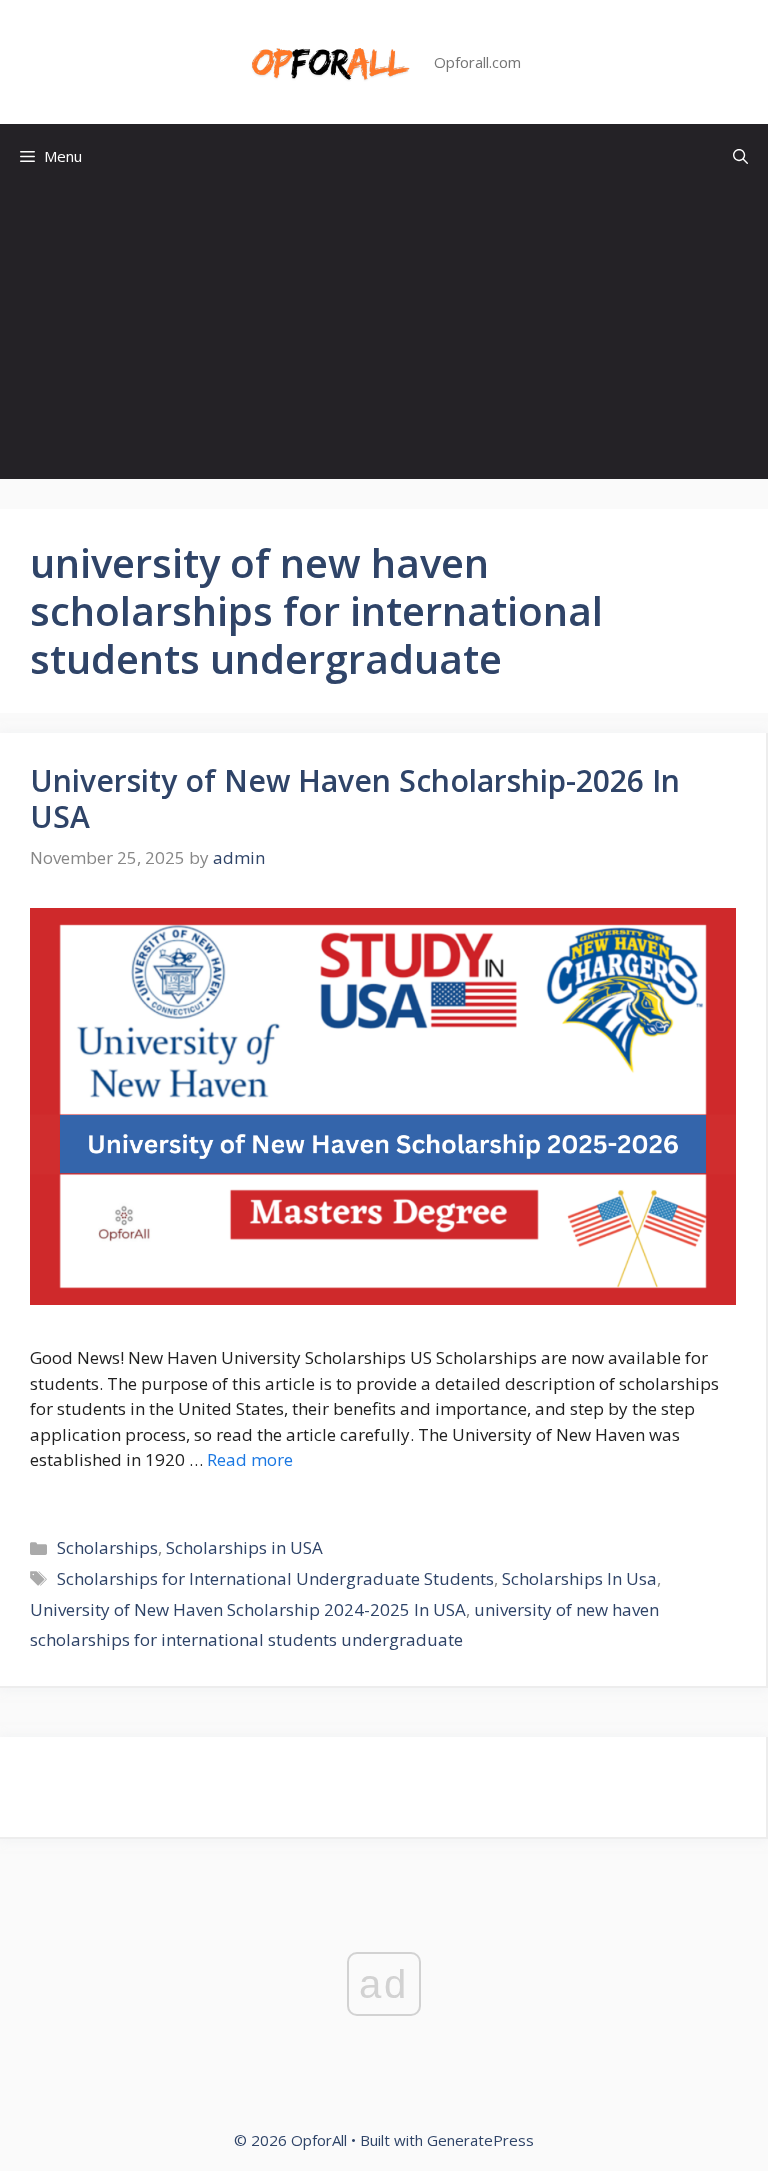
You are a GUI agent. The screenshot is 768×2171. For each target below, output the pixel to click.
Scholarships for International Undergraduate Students (275, 1578)
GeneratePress (480, 2140)
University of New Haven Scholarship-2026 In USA (355, 798)
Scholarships (107, 1547)
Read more (250, 1459)
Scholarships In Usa (579, 1578)
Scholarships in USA (244, 1547)
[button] (740, 156)
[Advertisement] (384, 339)
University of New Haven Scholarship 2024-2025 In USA (248, 1609)
